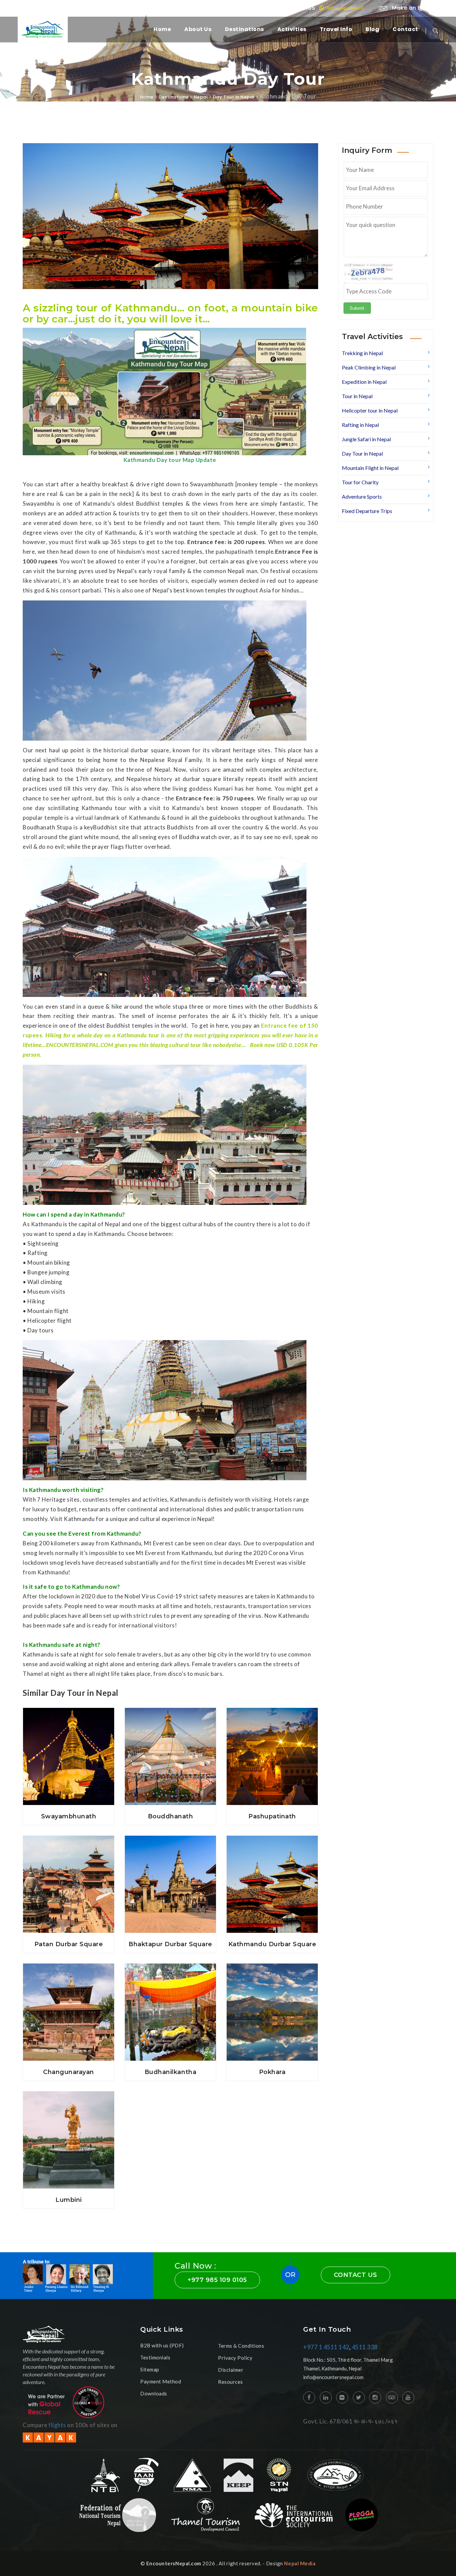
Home (162, 29)
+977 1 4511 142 (326, 2347)
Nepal (201, 97)
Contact (405, 29)
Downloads (154, 2393)
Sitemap (150, 2369)
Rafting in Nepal (360, 425)
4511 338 (365, 2347)
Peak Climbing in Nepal (369, 367)
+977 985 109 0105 (312, 8)
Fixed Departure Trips (367, 511)
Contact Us (356, 2275)
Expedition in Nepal (364, 382)
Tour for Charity (360, 482)
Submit (357, 308)
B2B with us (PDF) (162, 2345)
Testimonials (155, 2357)
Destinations (245, 29)
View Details (69, 1796)
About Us (198, 29)
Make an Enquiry (414, 8)
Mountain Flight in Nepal (370, 468)
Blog (372, 29)
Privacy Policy (235, 2358)
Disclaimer (231, 2370)
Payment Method (161, 2381)
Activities (292, 29)
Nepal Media (300, 2563)
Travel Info (336, 29)
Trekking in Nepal (362, 353)
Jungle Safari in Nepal (366, 439)
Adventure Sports (362, 496)
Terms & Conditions (241, 2346)
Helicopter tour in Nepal (370, 410)
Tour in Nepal (357, 396)
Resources (231, 2382)
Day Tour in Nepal (234, 97)
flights (57, 2425)
